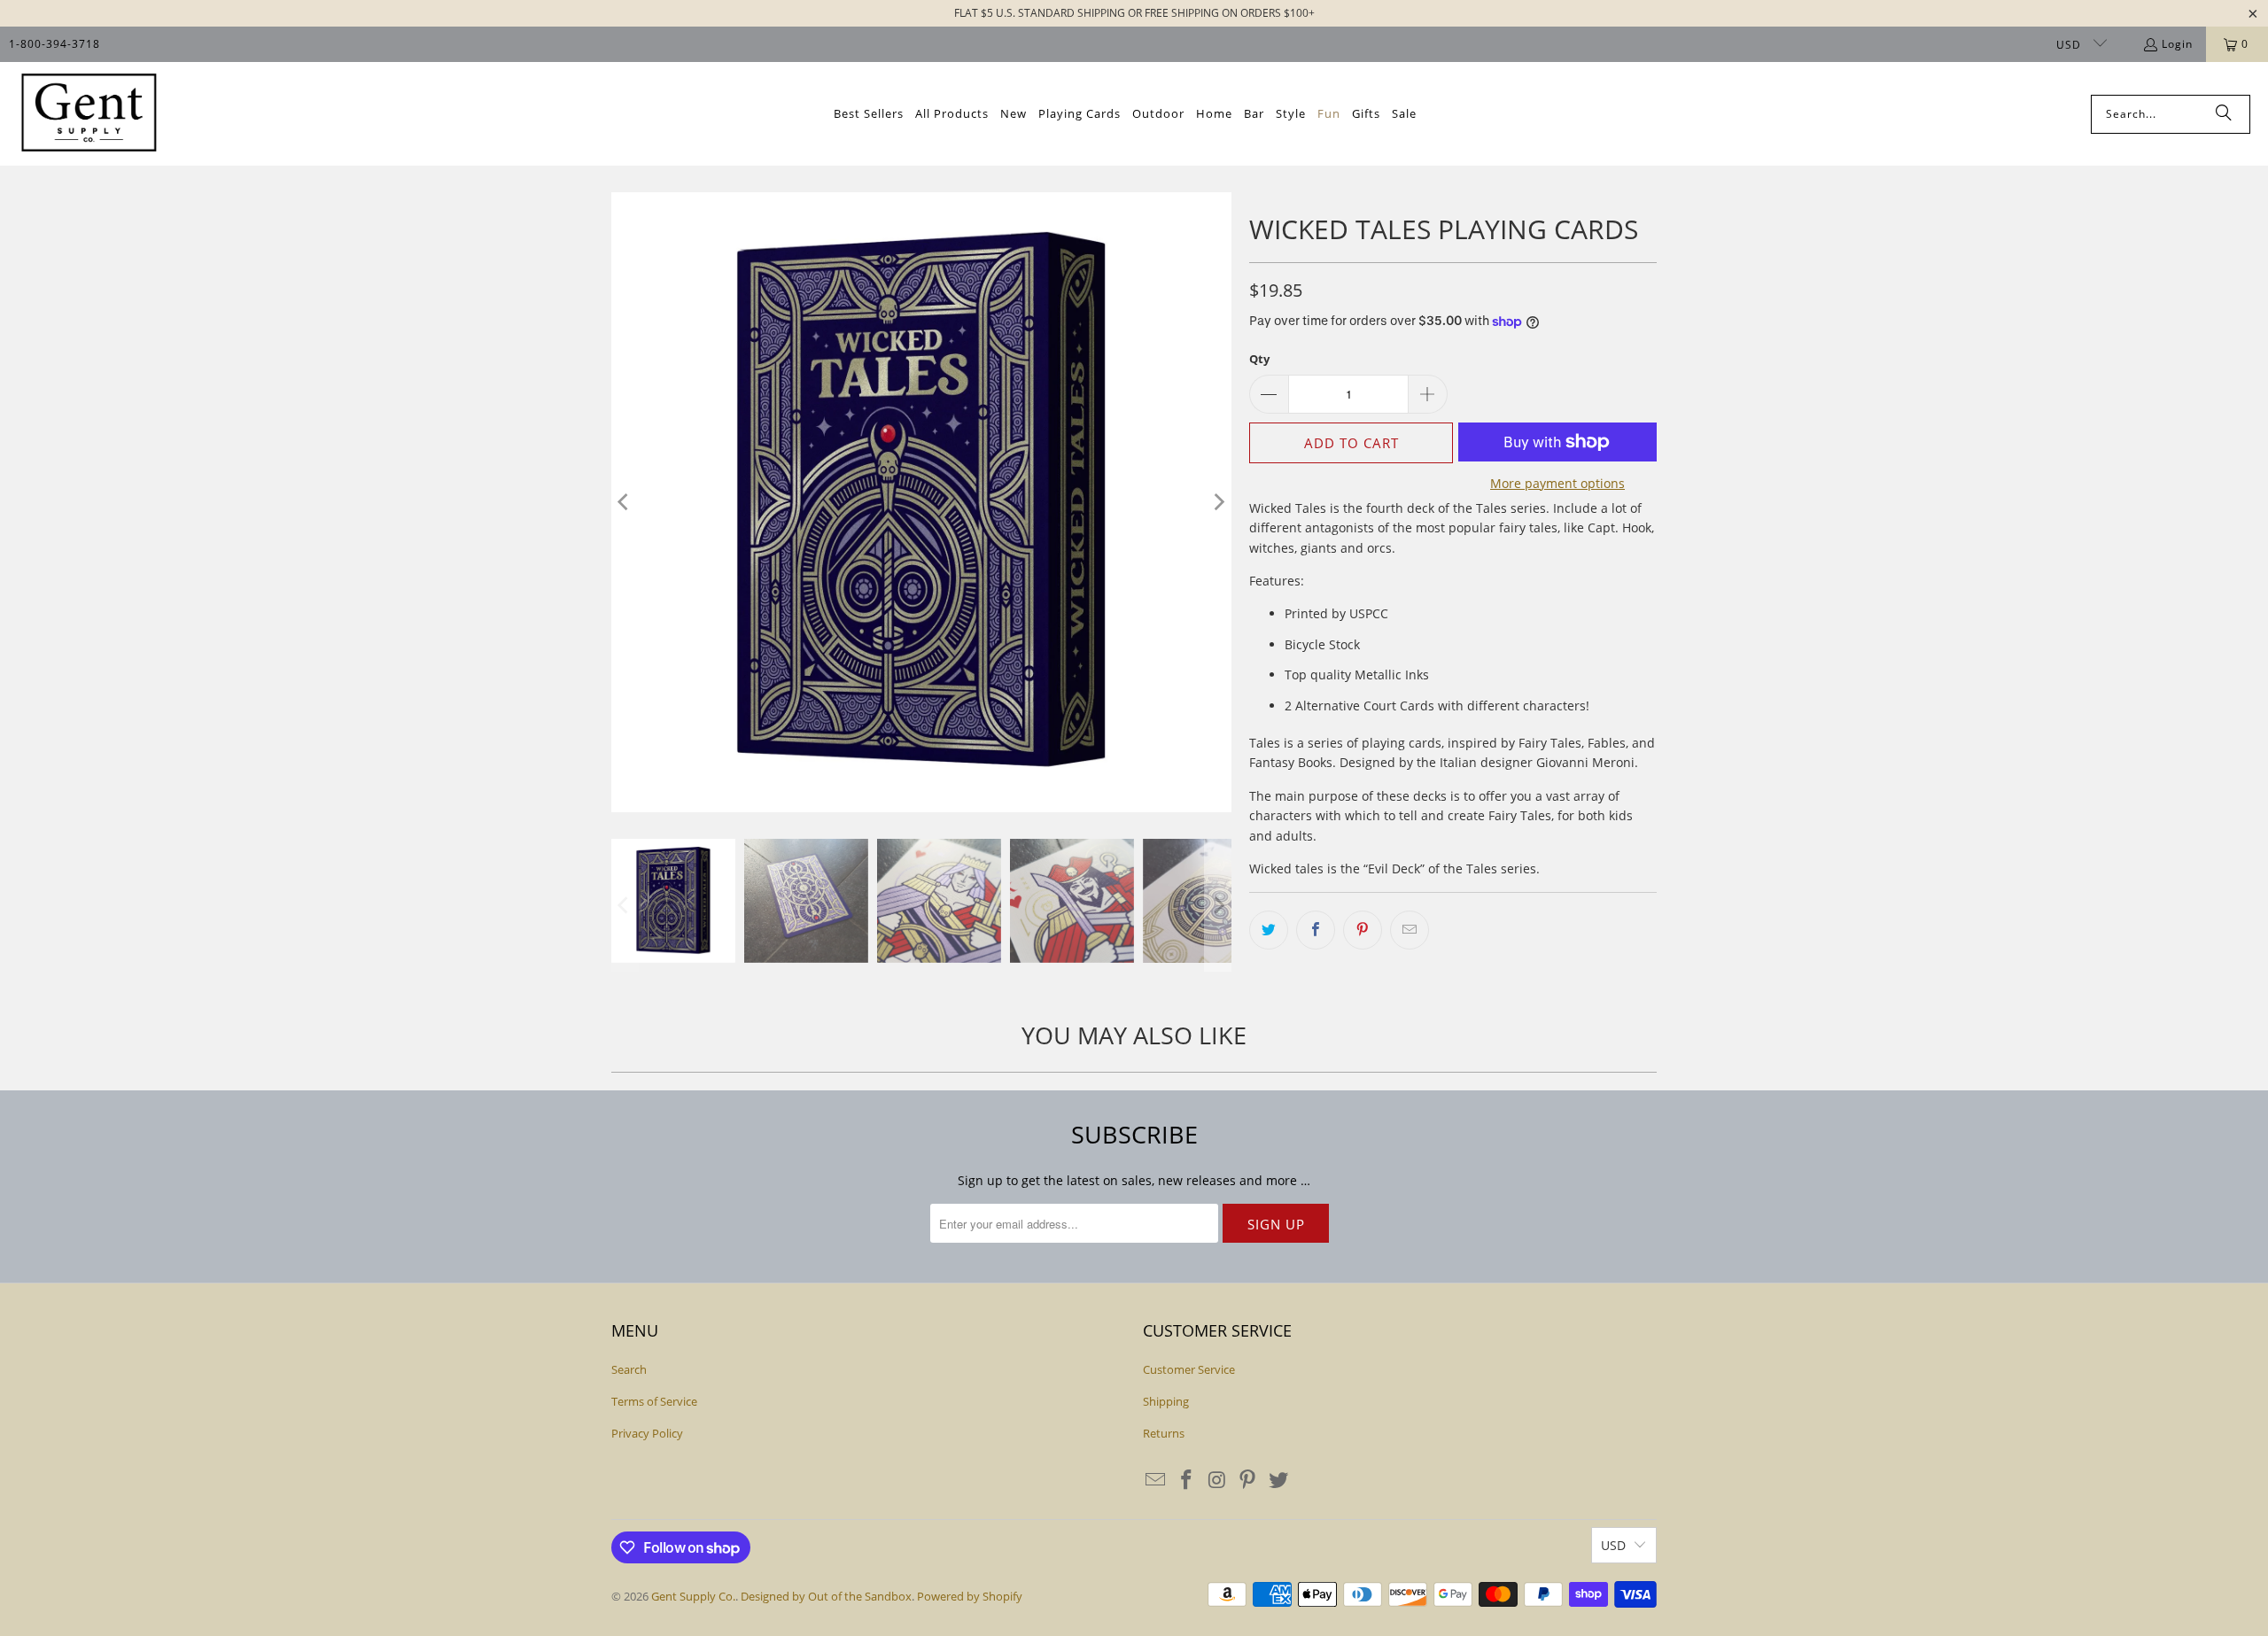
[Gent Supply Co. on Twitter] (1279, 1480)
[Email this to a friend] (1410, 930)
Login (2177, 44)
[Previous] (625, 502)
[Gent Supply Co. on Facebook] (1187, 1480)
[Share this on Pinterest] (1363, 930)
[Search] (2224, 114)
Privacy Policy (647, 1433)
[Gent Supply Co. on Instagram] (1217, 1480)
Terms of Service (654, 1401)
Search (629, 1369)
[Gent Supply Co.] (89, 114)
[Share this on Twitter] (1269, 930)
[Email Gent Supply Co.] (1156, 1480)
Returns (1164, 1433)
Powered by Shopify (970, 1596)
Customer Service (1189, 1369)
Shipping (1166, 1401)
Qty (1259, 359)
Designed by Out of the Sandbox (826, 1596)
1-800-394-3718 (54, 44)
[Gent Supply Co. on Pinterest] (1248, 1480)
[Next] (1218, 502)
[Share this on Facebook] (1316, 930)
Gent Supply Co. (693, 1596)
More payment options (1557, 483)
